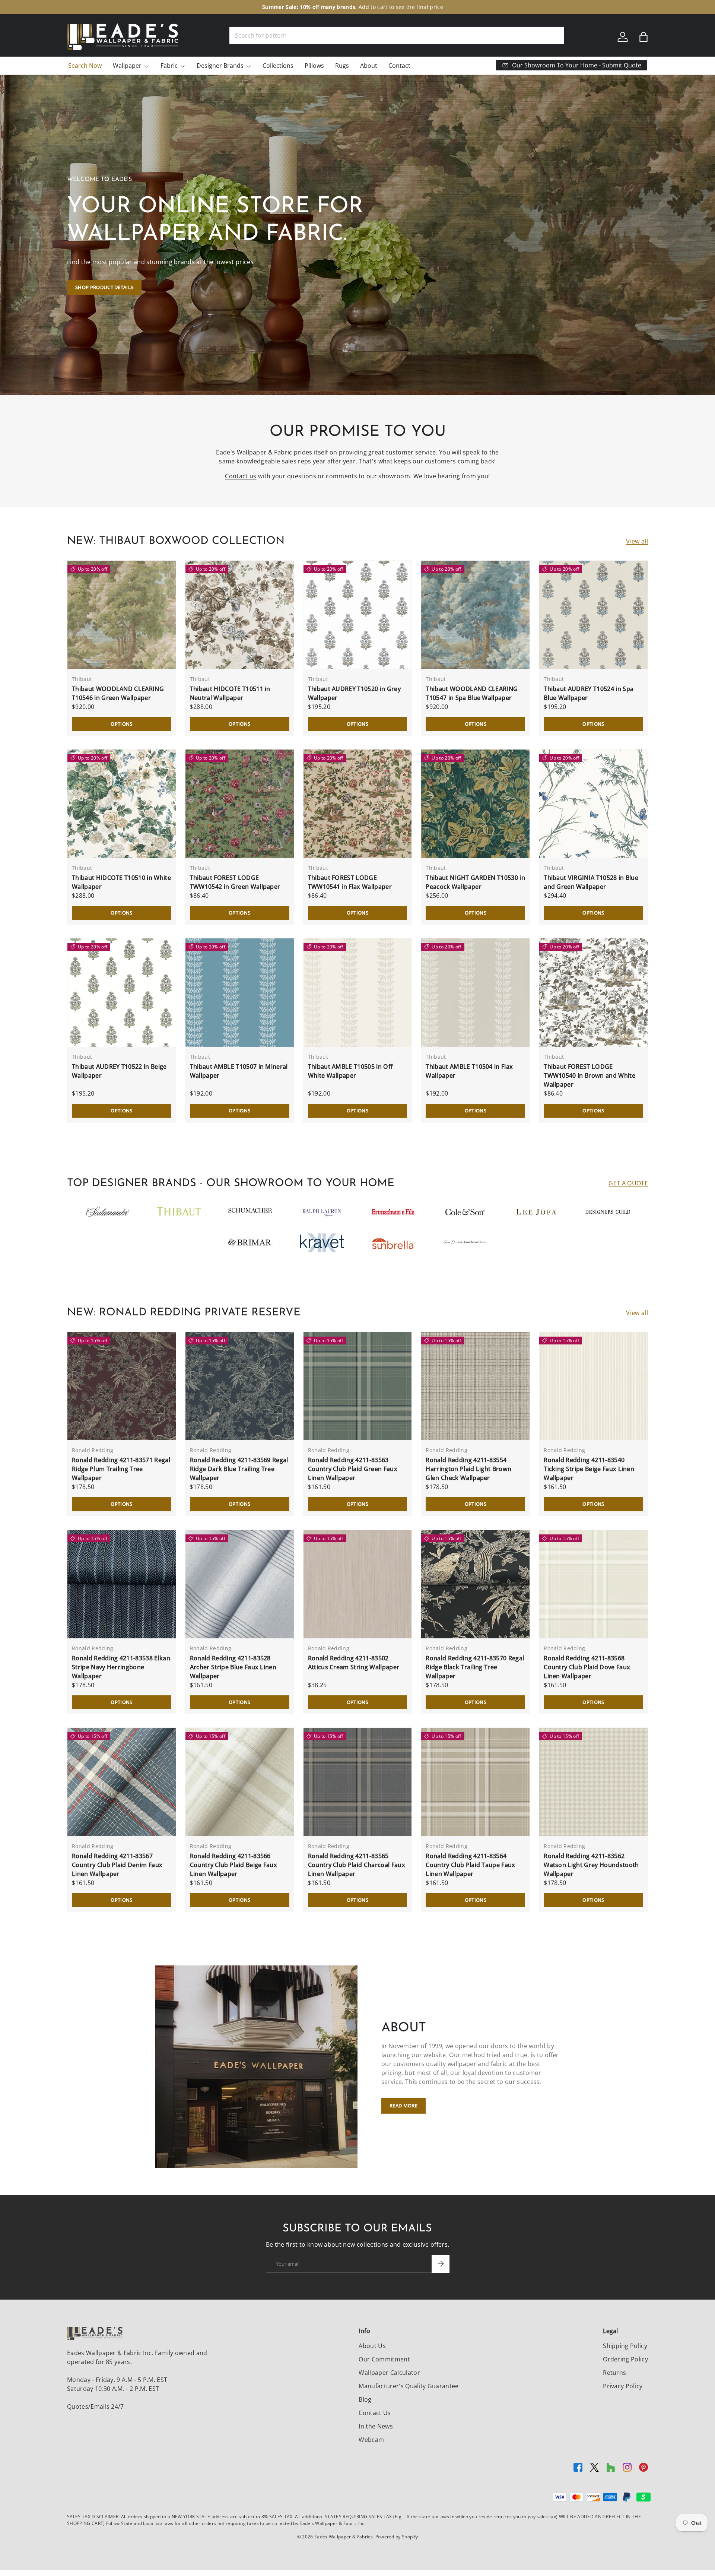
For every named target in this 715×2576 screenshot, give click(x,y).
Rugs (342, 66)
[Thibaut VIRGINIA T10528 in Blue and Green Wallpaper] (593, 804)
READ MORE (403, 2106)
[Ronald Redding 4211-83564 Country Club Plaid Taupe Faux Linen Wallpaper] (475, 1782)
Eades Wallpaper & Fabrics (344, 2537)
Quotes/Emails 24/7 (96, 2407)
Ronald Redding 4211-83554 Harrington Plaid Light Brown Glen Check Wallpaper (468, 1469)
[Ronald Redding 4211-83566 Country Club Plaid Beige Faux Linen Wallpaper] (240, 1782)
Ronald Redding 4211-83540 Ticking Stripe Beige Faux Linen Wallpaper (589, 1469)
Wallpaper (127, 66)
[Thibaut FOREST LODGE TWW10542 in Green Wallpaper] (240, 804)
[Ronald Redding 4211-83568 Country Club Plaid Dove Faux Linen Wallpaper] (593, 1584)
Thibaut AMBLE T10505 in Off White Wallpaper (351, 1071)
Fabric (169, 66)
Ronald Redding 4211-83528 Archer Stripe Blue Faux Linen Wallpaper (233, 1667)
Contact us (241, 476)
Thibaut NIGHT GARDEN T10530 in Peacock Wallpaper (475, 882)
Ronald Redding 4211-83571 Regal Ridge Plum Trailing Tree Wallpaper (121, 1469)
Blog (365, 2399)
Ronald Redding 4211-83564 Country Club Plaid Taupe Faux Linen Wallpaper (470, 1865)
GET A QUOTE (628, 1183)
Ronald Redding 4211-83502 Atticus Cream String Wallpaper (354, 1663)
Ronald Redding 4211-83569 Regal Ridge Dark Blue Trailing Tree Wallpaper (239, 1469)
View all (637, 541)
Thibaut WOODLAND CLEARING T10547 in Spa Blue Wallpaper (472, 693)
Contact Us (375, 2413)
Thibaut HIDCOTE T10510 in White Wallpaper (121, 882)
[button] (643, 37)
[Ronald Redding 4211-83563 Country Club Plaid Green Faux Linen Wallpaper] (358, 1386)
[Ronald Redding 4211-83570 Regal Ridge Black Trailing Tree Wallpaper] (475, 1584)
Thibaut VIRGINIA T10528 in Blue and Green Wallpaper (591, 882)
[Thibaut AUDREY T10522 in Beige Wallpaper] (122, 993)
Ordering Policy (625, 2359)
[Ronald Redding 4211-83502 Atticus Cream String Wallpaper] (358, 1584)
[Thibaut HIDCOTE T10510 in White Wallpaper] (122, 804)
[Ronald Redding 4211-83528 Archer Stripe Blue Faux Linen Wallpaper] (240, 1584)
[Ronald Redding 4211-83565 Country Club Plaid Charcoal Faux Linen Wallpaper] (358, 1782)
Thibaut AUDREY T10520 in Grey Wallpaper (354, 693)
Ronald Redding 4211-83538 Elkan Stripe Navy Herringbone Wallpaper (121, 1667)
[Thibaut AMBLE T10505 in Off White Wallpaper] (358, 993)
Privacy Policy (623, 2386)
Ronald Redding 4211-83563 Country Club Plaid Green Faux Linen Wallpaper (353, 1469)
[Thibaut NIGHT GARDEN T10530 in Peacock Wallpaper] (475, 804)
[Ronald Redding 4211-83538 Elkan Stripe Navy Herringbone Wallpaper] (122, 1584)
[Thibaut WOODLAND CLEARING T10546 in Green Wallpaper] (122, 615)
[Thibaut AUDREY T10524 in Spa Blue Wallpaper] (593, 615)
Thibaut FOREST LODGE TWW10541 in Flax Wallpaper (350, 882)
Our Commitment (384, 2359)
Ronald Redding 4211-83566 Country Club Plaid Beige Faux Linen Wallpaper (233, 1865)
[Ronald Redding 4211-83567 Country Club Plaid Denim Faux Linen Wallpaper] (122, 1782)
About (369, 66)
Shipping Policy (625, 2346)
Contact (399, 66)
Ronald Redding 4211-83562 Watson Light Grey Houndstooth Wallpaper (591, 1865)
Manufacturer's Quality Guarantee (409, 2386)
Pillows (314, 66)
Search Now (85, 66)
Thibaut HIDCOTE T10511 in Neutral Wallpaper (230, 693)
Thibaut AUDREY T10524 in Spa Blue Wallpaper (589, 693)
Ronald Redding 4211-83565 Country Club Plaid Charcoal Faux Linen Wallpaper (357, 1865)
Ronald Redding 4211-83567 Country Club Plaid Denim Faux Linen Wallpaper (117, 1865)
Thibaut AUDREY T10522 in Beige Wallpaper (119, 1071)
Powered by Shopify (397, 2537)
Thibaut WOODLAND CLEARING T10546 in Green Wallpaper (118, 693)
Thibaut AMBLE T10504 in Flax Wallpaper (469, 1071)
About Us (372, 2346)
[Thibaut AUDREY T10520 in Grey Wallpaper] (358, 615)
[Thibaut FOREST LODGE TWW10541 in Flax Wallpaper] (358, 804)
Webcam (371, 2440)
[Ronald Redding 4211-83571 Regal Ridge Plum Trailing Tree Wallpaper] (122, 1386)
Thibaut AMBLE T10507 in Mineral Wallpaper (239, 1071)
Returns (614, 2373)
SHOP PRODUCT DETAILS (104, 287)
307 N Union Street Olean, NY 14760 (319, 7)
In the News (376, 2426)
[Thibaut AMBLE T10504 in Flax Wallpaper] (475, 993)
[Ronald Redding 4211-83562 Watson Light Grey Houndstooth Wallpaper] (593, 1782)
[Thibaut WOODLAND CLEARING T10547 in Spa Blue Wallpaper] (475, 615)
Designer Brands (220, 66)
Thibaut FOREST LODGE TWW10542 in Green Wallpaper (235, 882)
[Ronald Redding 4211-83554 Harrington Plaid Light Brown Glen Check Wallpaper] (475, 1386)
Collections (278, 66)
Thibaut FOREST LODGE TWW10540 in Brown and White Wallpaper (590, 1075)
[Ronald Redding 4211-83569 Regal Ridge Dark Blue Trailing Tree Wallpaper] (240, 1386)
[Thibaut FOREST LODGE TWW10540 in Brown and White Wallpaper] (593, 993)
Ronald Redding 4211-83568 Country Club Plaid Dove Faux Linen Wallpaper (587, 1667)
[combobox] (397, 35)
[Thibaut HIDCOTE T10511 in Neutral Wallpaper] (240, 615)
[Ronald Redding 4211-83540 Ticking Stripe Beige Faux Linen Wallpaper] (593, 1386)
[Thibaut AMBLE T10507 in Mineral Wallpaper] (240, 993)
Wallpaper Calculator (389, 2373)
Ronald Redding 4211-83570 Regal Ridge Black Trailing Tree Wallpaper (475, 1667)
